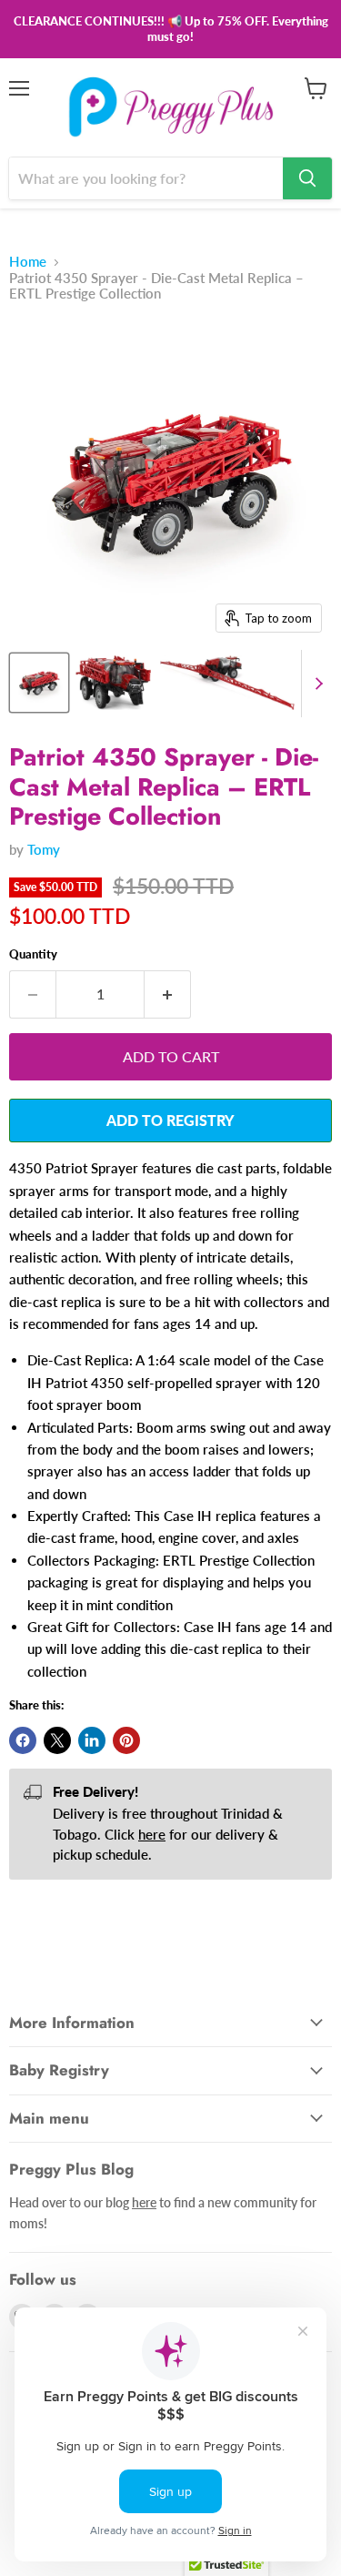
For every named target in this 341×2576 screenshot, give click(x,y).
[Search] (307, 178)
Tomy (44, 849)
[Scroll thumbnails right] (316, 684)
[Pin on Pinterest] (126, 1740)
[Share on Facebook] (23, 1740)
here (152, 1834)
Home (28, 262)
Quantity (33, 954)
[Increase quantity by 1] (168, 994)
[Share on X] (57, 1740)
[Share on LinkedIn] (92, 1740)
